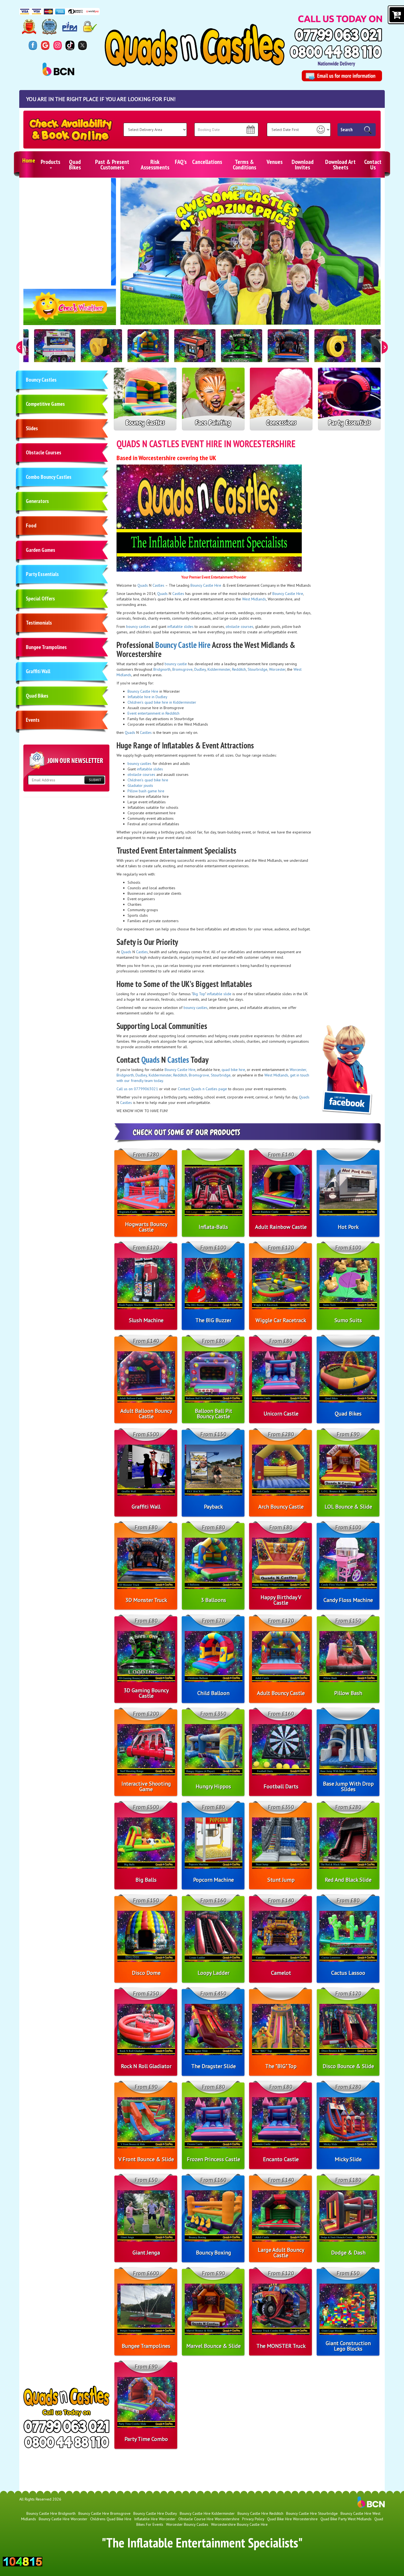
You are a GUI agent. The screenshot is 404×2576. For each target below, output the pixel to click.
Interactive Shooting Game (146, 1786)
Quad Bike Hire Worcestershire (292, 2519)
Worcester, (298, 1070)
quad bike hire (233, 1070)
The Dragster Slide (214, 2066)
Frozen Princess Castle (214, 2159)
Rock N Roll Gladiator (146, 2066)
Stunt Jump (281, 1880)
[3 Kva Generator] (195, 350)
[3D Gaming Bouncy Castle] (242, 350)
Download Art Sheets (340, 164)
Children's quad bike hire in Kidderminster (162, 702)
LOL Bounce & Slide (348, 1507)
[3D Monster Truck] (288, 350)
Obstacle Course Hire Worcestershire (209, 2519)
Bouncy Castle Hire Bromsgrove (104, 2513)
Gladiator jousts (140, 785)
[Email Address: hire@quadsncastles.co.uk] (342, 76)
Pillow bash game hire (146, 791)
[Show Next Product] (385, 347)
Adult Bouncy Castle (281, 1693)
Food (31, 525)
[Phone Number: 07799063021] (338, 35)
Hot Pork (348, 1227)
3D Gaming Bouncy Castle (146, 1693)
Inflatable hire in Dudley (147, 697)
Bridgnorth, (125, 1075)
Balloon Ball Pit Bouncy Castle (214, 1414)
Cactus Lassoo (348, 1973)
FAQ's (181, 162)
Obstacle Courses (44, 452)
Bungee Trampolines (46, 647)
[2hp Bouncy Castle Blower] (101, 350)
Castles (158, 585)
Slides (32, 428)
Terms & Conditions (244, 164)
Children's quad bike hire (148, 780)
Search (347, 130)
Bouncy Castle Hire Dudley (155, 2513)
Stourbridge (258, 669)
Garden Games (41, 550)
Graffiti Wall (38, 671)
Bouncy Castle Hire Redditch (260, 2513)
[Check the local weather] (70, 310)
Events (33, 720)
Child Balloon (213, 1693)
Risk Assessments (155, 164)
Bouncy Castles (41, 380)
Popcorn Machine (214, 1880)
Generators (37, 501)
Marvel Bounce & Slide (214, 2346)
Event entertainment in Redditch (153, 713)
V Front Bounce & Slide (146, 2159)
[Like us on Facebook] (33, 45)
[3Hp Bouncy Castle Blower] (335, 350)
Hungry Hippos (213, 1786)
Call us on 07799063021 (137, 1089)
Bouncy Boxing (214, 2253)
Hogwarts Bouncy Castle (146, 1227)
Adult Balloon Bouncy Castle (146, 1414)
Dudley (200, 669)
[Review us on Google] (45, 45)
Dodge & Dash (348, 2253)
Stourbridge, (221, 1075)
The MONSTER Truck (281, 2346)
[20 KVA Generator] (55, 350)
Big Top (199, 994)
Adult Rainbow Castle (281, 1227)
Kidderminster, (160, 1075)
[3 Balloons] (148, 350)
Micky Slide (348, 2159)
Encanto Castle (281, 2159)
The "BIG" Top (281, 2066)
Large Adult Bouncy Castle (281, 2253)
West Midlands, (277, 1075)
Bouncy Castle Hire (206, 585)
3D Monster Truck (146, 1600)
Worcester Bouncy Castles (187, 2524)
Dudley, (142, 1075)
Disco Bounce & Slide (348, 2066)
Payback (213, 1507)
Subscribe (94, 780)
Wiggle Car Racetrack (281, 1320)
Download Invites (303, 164)
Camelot (281, 1973)
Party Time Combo (146, 2439)
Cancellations (207, 162)
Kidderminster (219, 669)
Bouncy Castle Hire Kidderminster (207, 2513)
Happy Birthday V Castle (281, 1600)
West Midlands (254, 599)
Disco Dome (146, 1973)
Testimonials (39, 623)
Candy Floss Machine (348, 1600)
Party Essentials (42, 574)
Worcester (277, 669)
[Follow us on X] (82, 45)
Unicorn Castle (281, 1414)
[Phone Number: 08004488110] (335, 52)
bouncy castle (176, 664)
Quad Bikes (75, 164)
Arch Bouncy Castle (281, 1507)
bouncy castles (138, 626)
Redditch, (180, 1075)
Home (29, 160)
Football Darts (281, 1786)
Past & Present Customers (112, 164)
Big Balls (146, 1880)
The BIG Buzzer (213, 1320)
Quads (143, 585)
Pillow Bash (348, 1693)
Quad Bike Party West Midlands (346, 2519)
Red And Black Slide (348, 1880)
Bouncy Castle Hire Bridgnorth (51, 2513)
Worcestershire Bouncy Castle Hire (239, 2524)
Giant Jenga (146, 2253)
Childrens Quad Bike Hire (111, 2519)
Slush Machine (146, 1320)
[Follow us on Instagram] (58, 45)
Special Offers (40, 598)
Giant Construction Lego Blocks (348, 2346)
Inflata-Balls (213, 1227)
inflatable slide (219, 994)
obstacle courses (240, 626)
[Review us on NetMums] (70, 45)
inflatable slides (180, 626)
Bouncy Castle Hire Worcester (63, 2519)
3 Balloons (214, 1600)
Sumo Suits (348, 1320)
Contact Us (373, 164)
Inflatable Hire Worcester (155, 2519)
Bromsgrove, (199, 1075)
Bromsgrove (182, 669)
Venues (275, 162)
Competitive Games (45, 404)
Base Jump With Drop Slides (348, 1786)
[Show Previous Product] (19, 347)
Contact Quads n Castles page (202, 1089)
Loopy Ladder (214, 1973)
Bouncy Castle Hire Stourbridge (312, 2513)
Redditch (239, 669)
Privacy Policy (253, 2519)
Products (50, 162)
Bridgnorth (162, 669)
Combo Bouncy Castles (49, 477)
